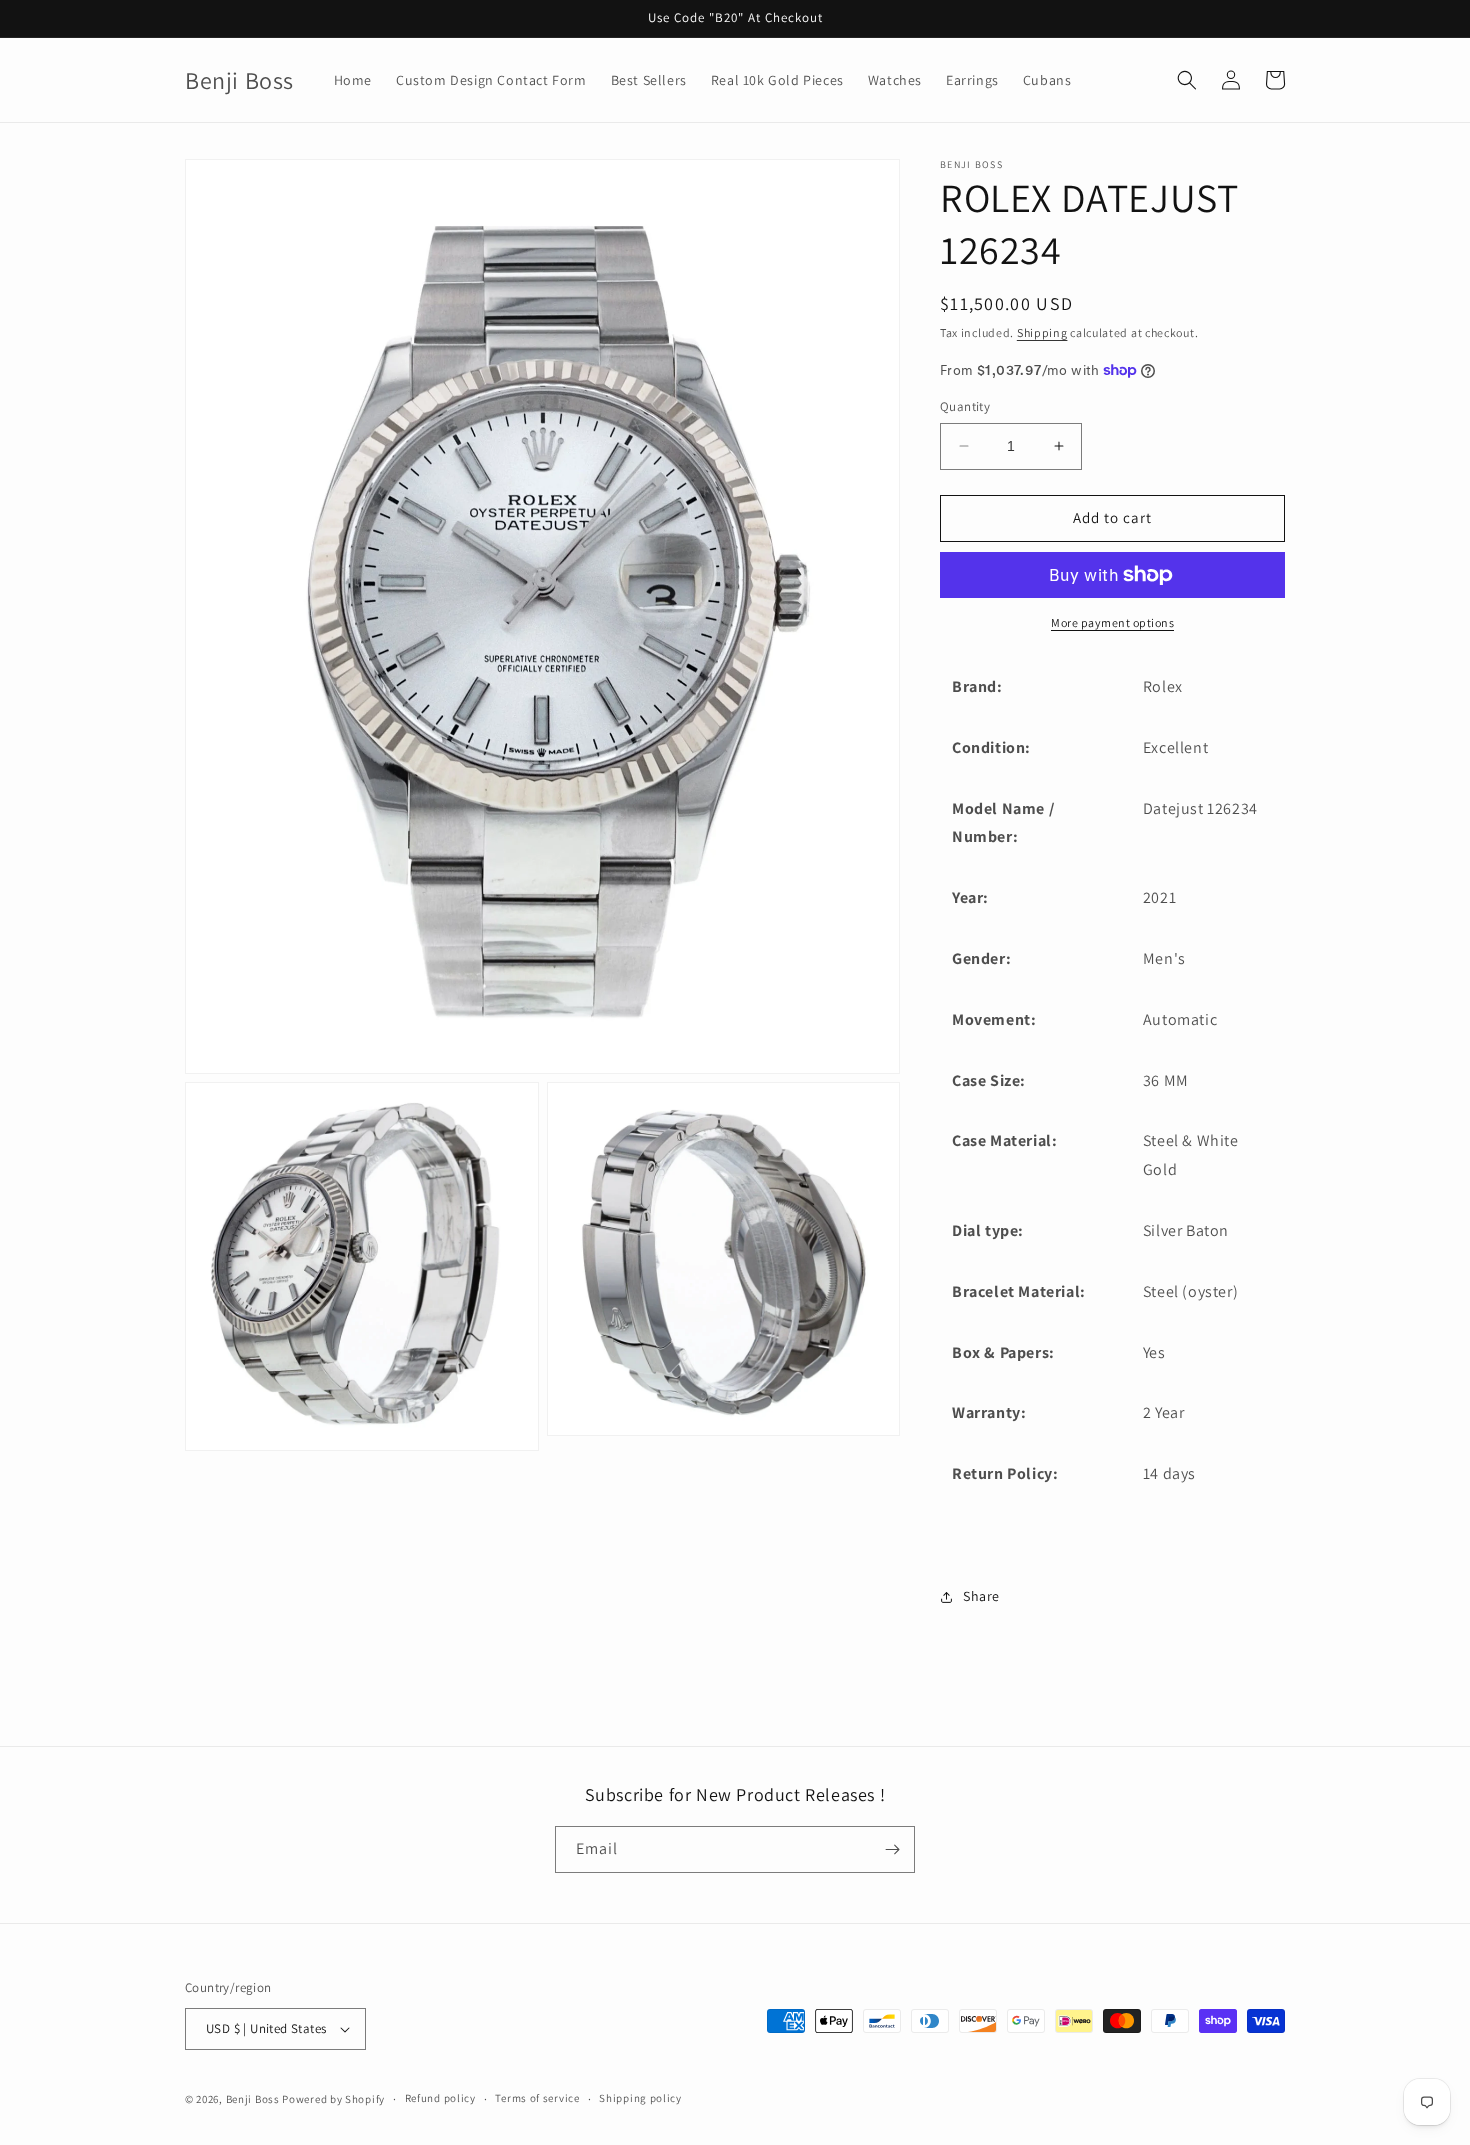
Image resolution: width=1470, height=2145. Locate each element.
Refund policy (440, 2098)
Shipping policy (640, 2098)
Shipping (1042, 332)
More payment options (1112, 622)
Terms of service (537, 2098)
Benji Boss (253, 2099)
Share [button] (981, 1596)
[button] (1187, 80)
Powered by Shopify (333, 2099)
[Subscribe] (892, 1849)
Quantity (965, 406)
